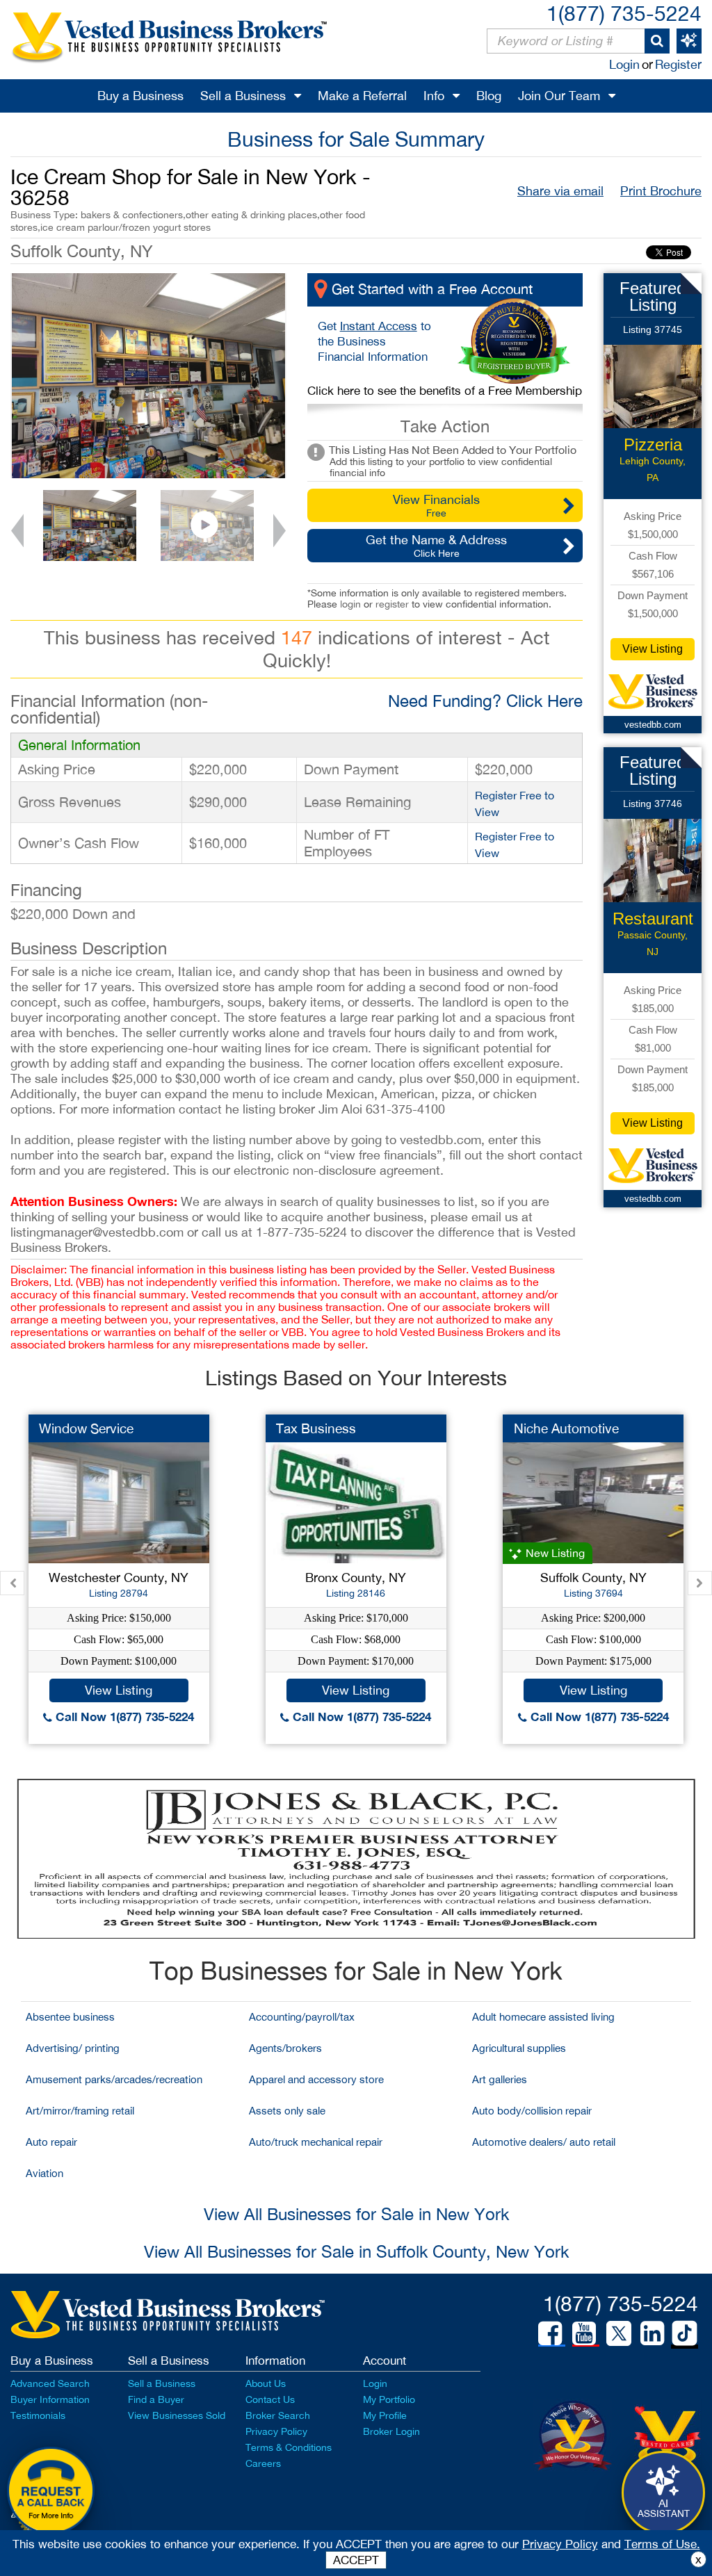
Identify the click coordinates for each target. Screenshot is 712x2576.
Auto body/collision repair (532, 2111)
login (350, 604)
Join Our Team (559, 96)
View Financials (436, 505)
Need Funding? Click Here (485, 701)
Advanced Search (50, 2383)
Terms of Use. (662, 2544)
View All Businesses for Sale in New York (356, 2214)
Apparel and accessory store (316, 2079)
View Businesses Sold (177, 2415)
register (392, 604)
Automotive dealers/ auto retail (544, 2142)
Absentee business (70, 2017)
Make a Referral (362, 96)
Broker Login (391, 2431)
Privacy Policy (276, 2431)
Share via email (560, 191)
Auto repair (51, 2142)
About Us (266, 2383)
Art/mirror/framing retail (80, 2111)
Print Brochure (661, 191)
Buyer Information (50, 2399)
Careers (263, 2463)
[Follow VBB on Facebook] (550, 2333)
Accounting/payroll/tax (302, 2017)
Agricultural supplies (519, 2048)
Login (624, 64)
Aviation (44, 2173)
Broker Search (278, 2415)
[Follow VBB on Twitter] (619, 2333)
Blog (489, 96)
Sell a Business (243, 96)
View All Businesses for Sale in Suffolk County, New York (356, 2251)
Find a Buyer (156, 2399)
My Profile (385, 2415)
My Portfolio (389, 2399)
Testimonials (38, 2415)
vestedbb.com (653, 725)
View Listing (653, 649)
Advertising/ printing (73, 2048)
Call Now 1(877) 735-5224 (123, 1717)
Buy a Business (140, 96)
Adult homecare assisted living (543, 2017)
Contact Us (270, 2399)
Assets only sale (287, 2111)
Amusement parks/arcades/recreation (114, 2079)
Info (434, 96)
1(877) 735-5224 (624, 13)
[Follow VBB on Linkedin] (652, 2333)
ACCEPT (356, 2560)
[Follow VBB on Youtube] (584, 2333)
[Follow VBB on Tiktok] (685, 2334)
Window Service (86, 1428)
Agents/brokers (285, 2048)
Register (678, 64)
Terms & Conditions (289, 2447)
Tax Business (316, 1428)
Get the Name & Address (436, 546)
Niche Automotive (566, 1428)
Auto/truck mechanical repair (316, 2142)
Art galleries (500, 2079)
